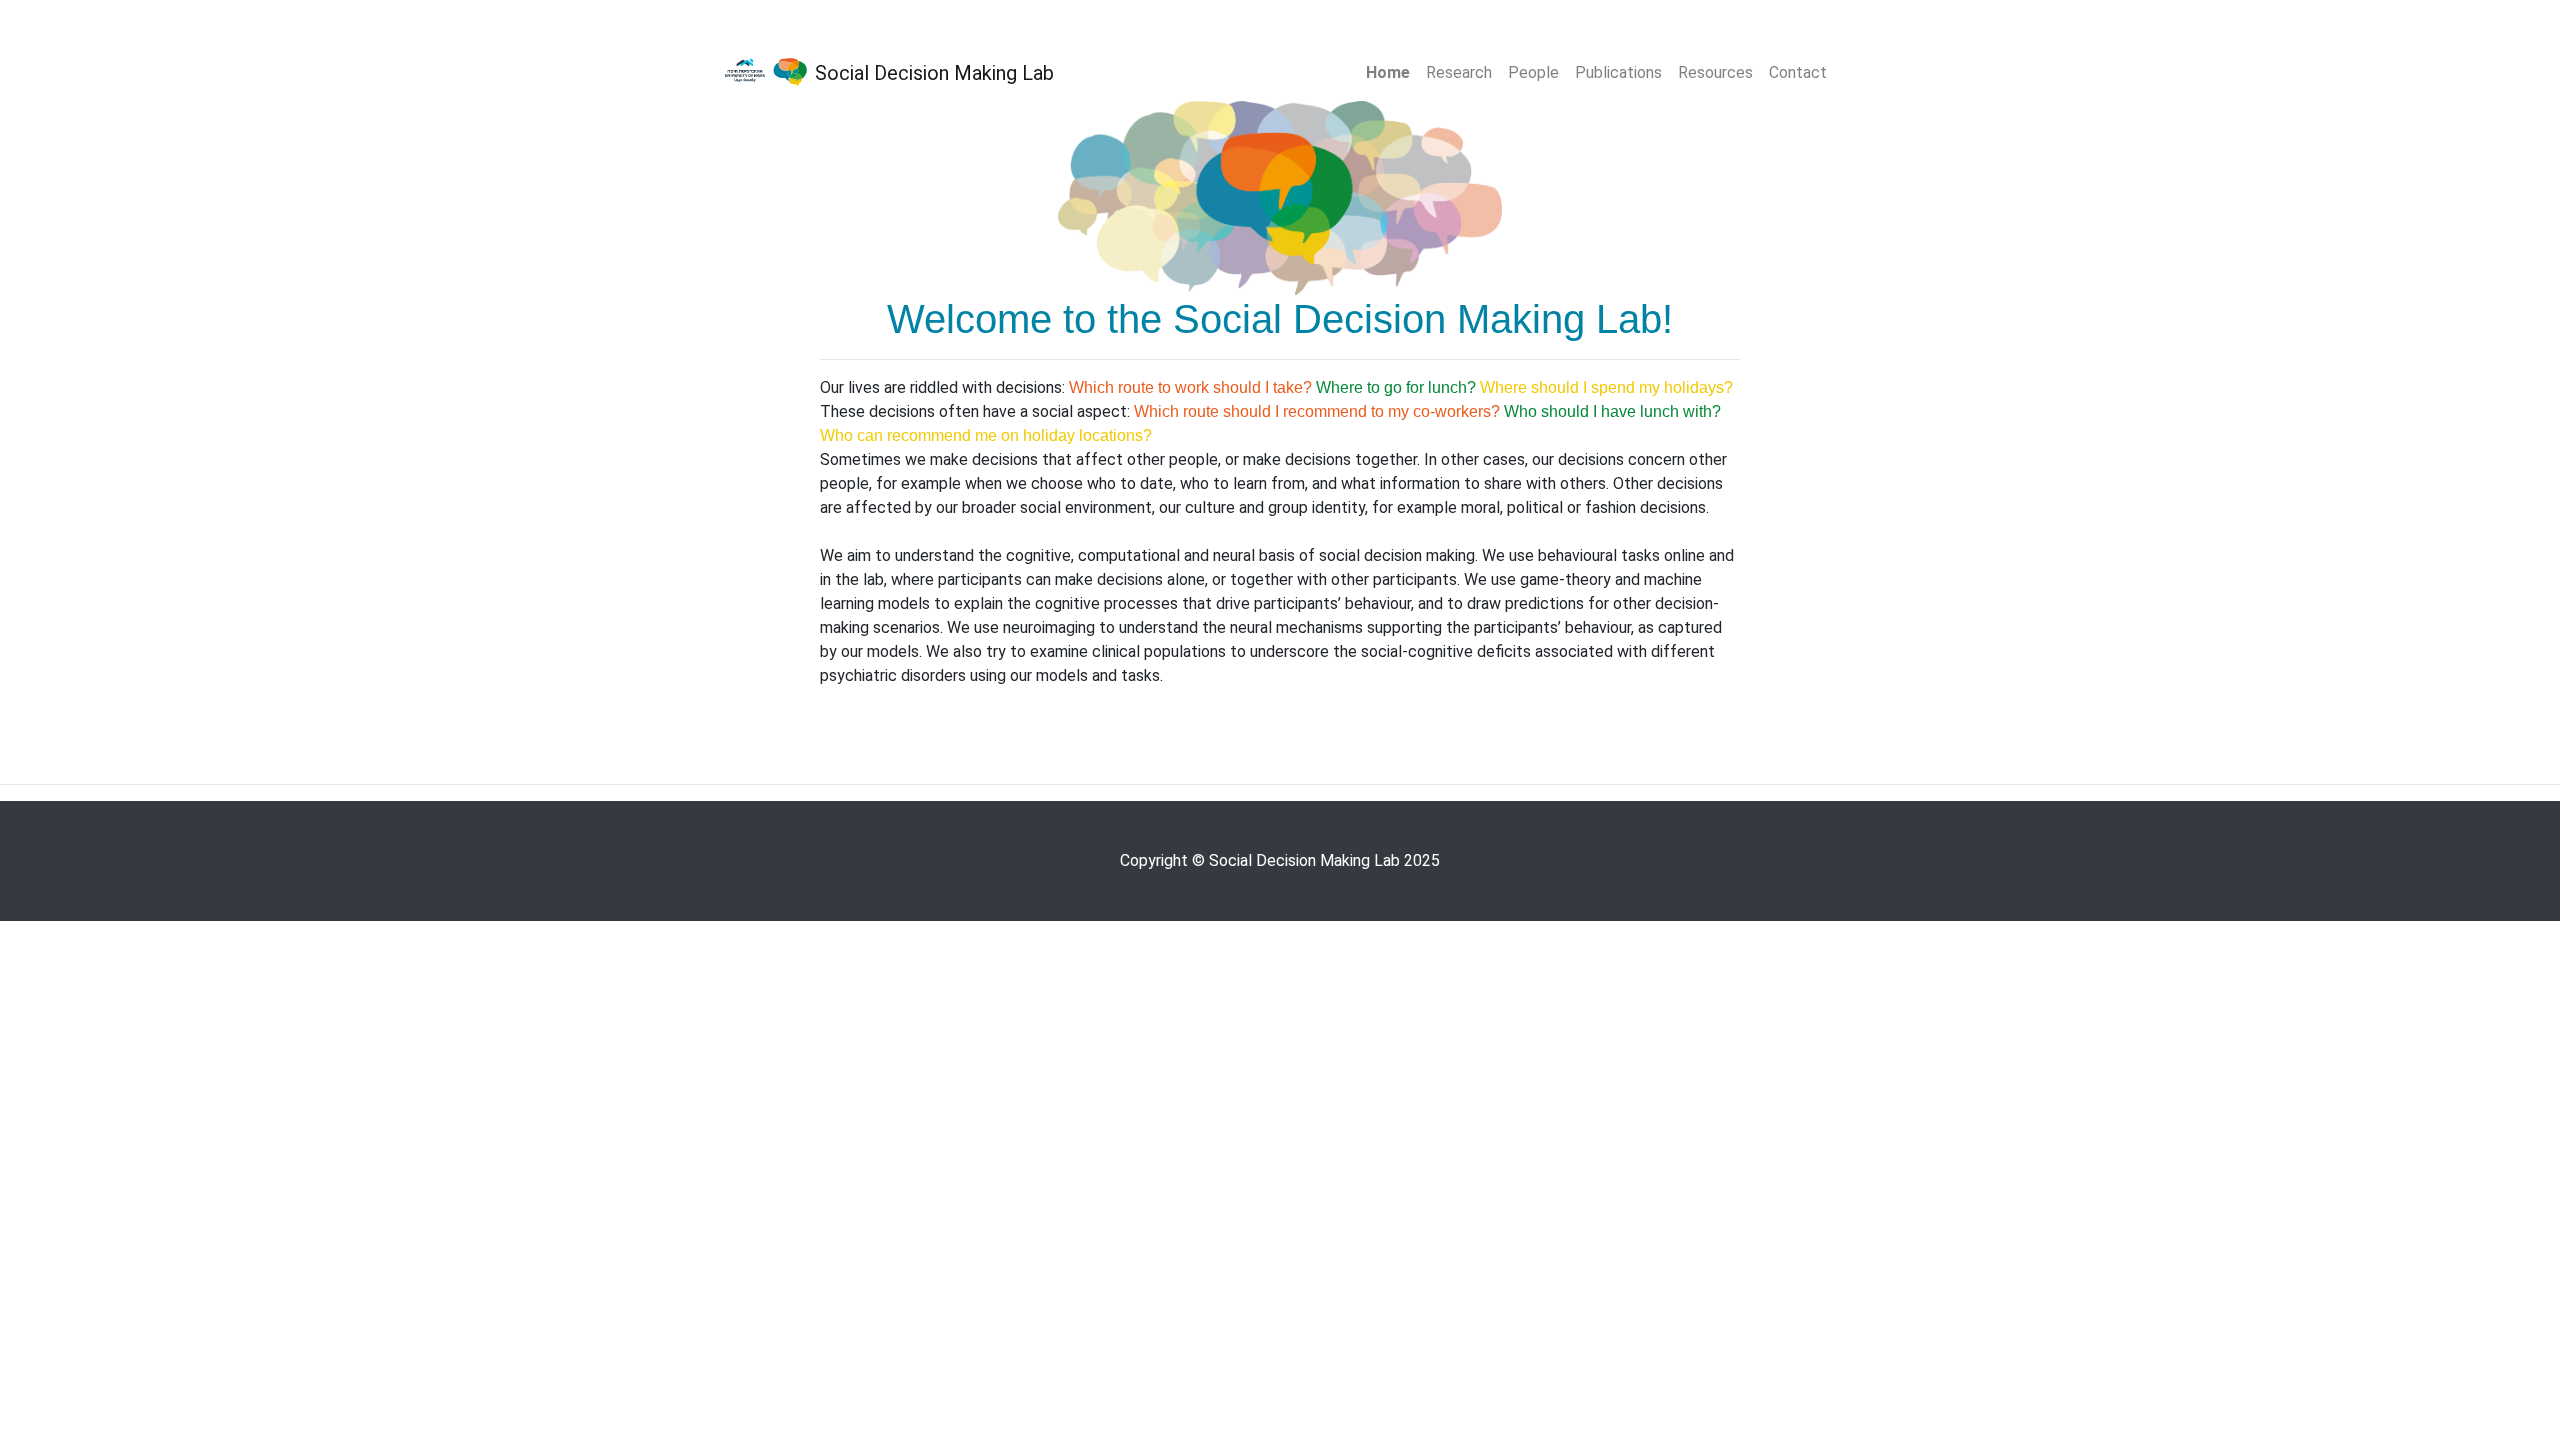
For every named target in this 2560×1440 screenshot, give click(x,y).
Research (1459, 72)
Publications (1618, 72)
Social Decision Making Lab (932, 73)
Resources (1715, 72)
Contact (1798, 72)
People (1533, 72)
